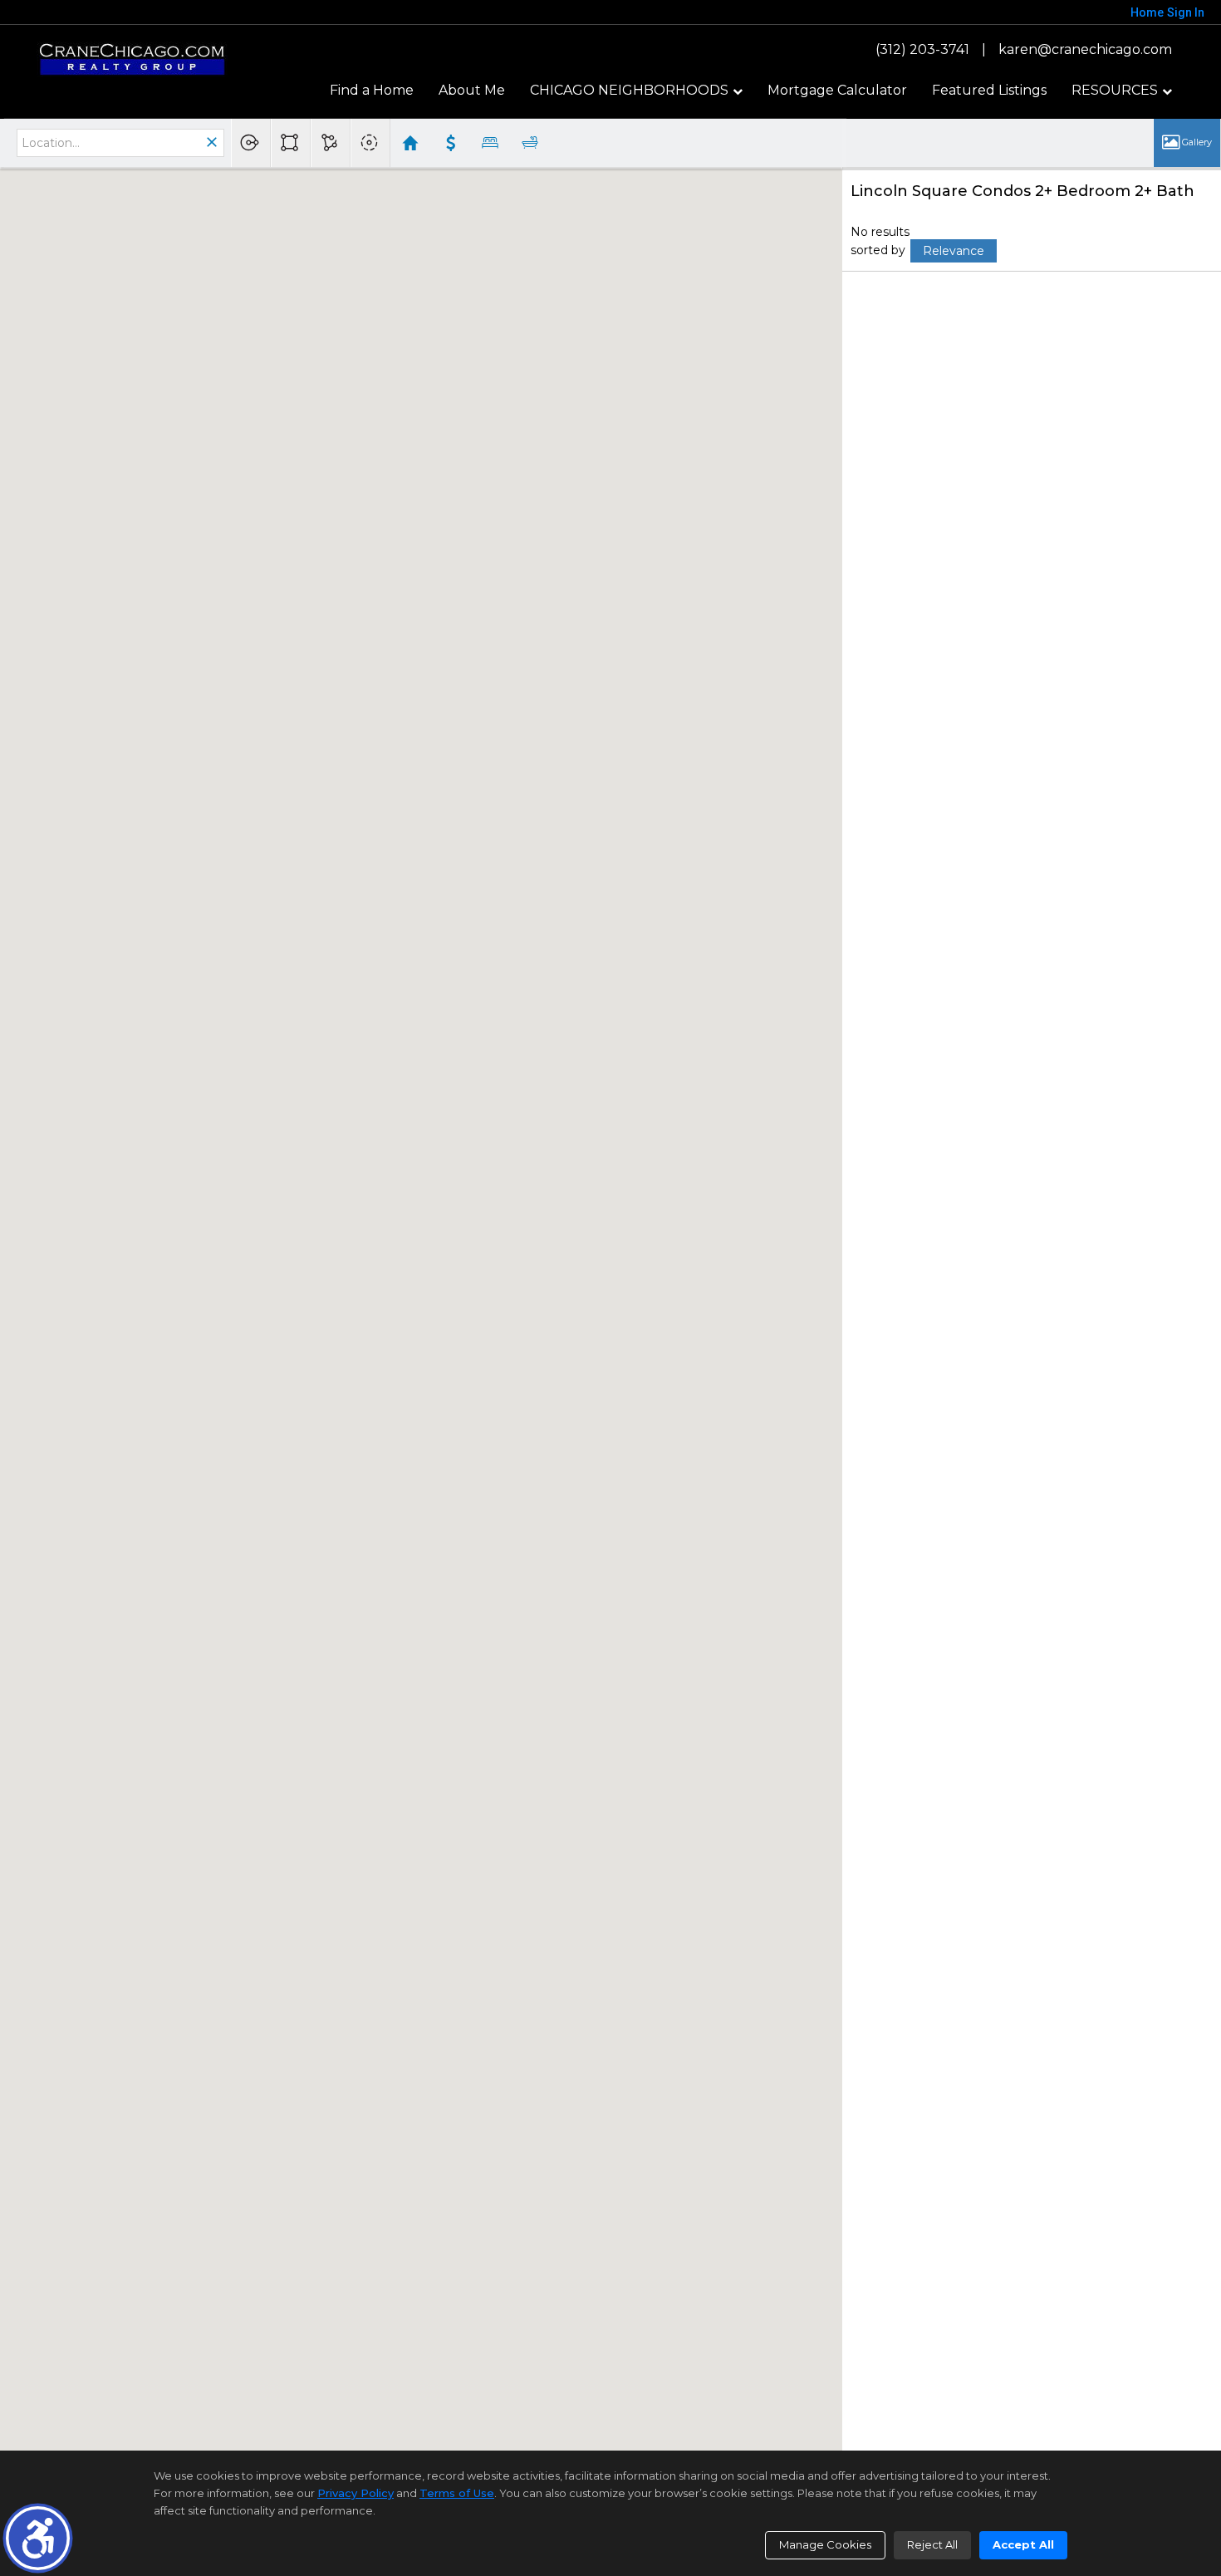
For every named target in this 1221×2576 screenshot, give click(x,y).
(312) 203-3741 (922, 49)
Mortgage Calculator (837, 90)
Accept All (1023, 2544)
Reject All (932, 2544)
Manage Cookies (825, 2544)
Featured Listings (989, 90)
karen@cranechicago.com (1085, 49)
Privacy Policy (356, 2493)
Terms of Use (457, 2493)
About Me (472, 90)
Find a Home (372, 90)
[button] (38, 2538)
